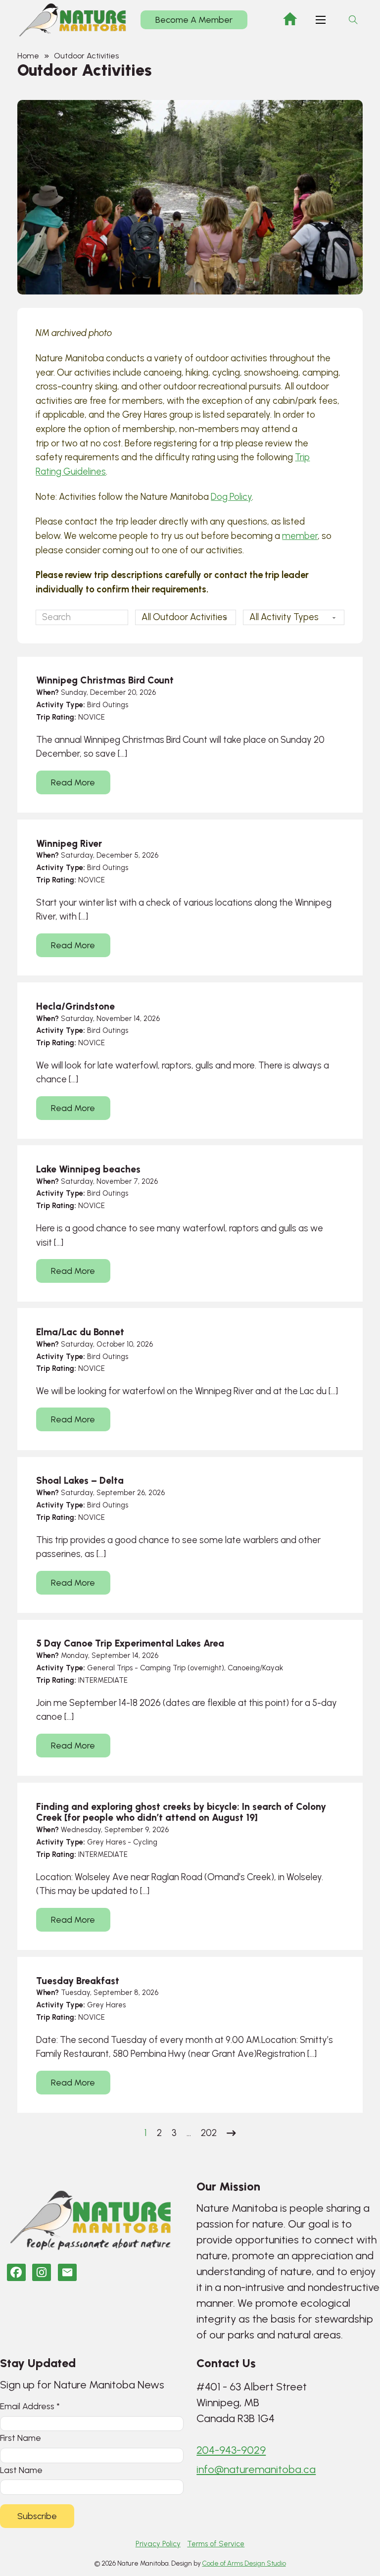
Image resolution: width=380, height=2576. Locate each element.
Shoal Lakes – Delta (80, 1481)
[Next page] (231, 2133)
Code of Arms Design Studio (244, 2563)
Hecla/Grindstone (75, 1006)
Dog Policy (231, 497)
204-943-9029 (231, 2450)
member (300, 536)
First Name (21, 2438)
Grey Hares (106, 1842)
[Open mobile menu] (321, 20)
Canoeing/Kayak (255, 1668)
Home (28, 56)
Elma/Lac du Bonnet (80, 1332)
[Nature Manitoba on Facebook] (16, 2272)
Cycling (145, 1842)
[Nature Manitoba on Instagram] (42, 2272)
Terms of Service (216, 2544)
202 (209, 2133)
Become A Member (194, 20)
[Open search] (353, 20)
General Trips (110, 1668)
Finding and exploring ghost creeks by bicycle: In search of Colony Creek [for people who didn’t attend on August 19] (181, 1812)
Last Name (21, 2470)
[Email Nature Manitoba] (67, 2272)
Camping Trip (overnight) (182, 1668)
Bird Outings (108, 705)
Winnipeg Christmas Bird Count (105, 680)
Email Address (30, 2406)
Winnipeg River (69, 844)
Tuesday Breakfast (78, 1981)
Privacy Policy (158, 2544)
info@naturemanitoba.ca (256, 2469)
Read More (73, 782)
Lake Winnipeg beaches (88, 1169)
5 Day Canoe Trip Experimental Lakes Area (130, 1643)
